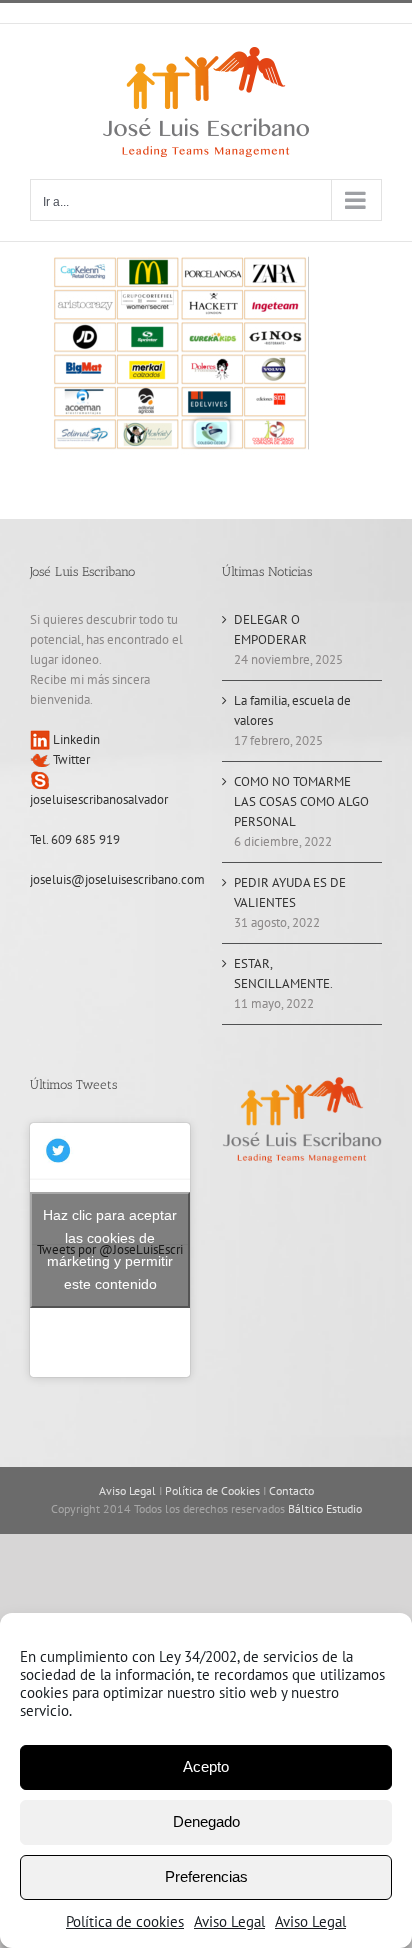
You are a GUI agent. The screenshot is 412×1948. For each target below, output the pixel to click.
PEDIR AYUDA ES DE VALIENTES (290, 892)
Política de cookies (125, 1921)
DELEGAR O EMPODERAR (270, 629)
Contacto (291, 1490)
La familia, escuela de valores (292, 710)
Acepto (206, 1766)
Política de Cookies (212, 1490)
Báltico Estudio (325, 1508)
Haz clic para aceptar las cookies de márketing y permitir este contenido (110, 1249)
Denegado (206, 1821)
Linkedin (75, 739)
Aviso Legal (229, 1921)
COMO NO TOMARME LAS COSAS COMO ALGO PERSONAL (301, 801)
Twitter (70, 759)
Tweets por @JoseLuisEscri (110, 1249)
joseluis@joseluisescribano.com (117, 879)
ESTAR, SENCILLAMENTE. (283, 973)
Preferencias (206, 1876)
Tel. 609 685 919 (75, 839)
